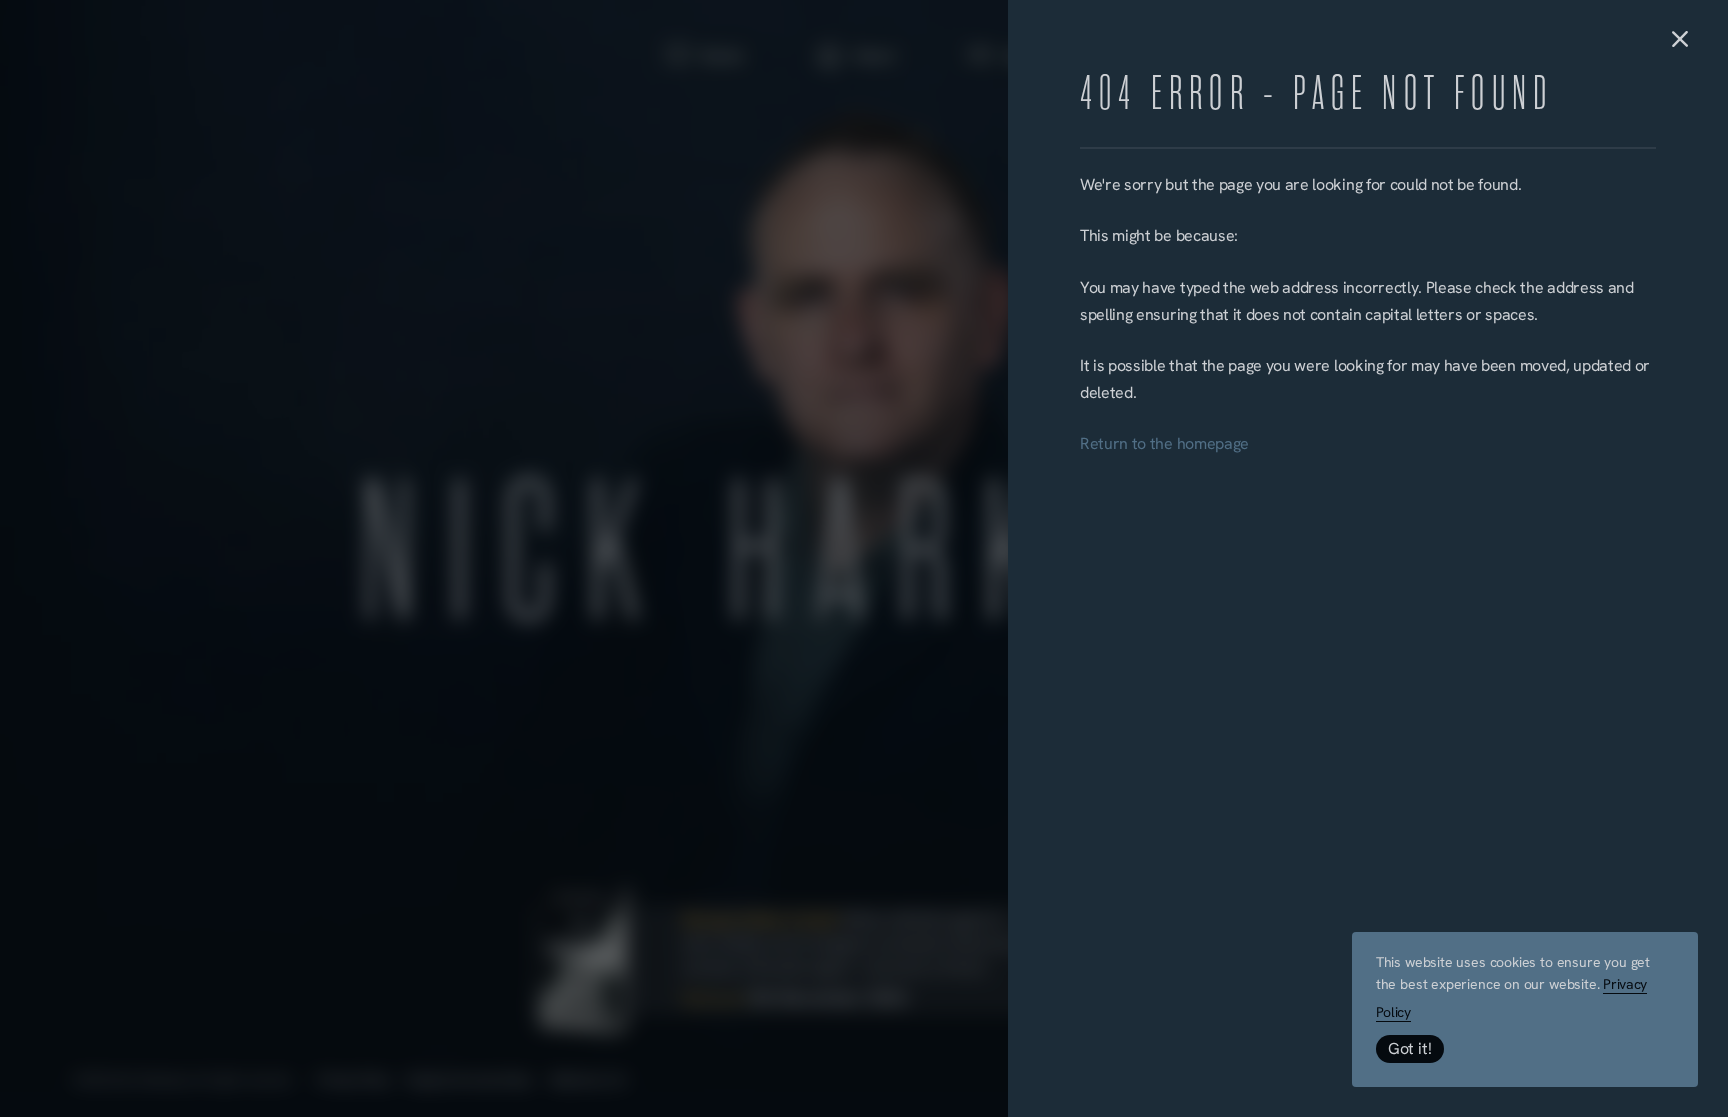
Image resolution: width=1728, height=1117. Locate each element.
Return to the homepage (1164, 445)
